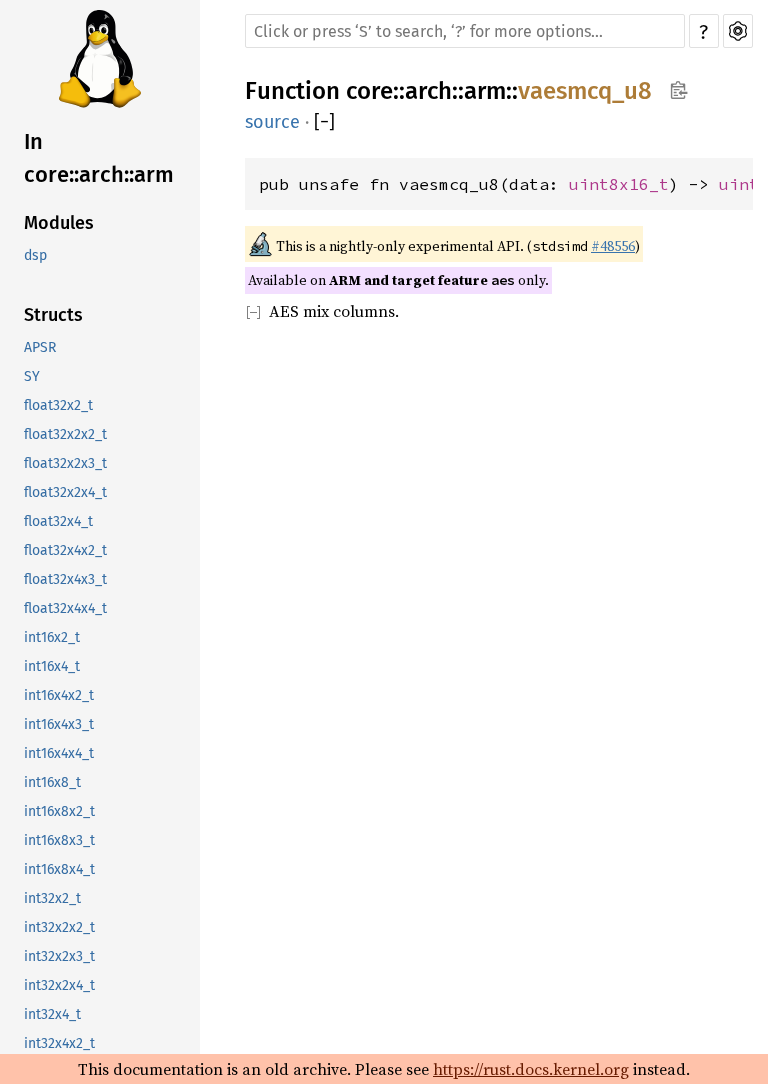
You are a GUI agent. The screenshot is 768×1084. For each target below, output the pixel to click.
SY (32, 376)
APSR (40, 347)
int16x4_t (52, 666)
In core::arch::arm (99, 158)
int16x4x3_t (59, 724)
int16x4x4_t (59, 753)
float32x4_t (58, 521)
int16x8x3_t (59, 840)
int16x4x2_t (59, 695)
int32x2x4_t (59, 985)
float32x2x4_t (65, 492)
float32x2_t (58, 405)
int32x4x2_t (59, 1043)
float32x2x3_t (65, 463)
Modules (59, 223)
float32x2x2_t (65, 434)
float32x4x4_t (65, 608)
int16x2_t (52, 637)
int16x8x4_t (59, 869)
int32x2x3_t (59, 956)
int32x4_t (52, 1014)
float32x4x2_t (65, 550)
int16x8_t (52, 782)
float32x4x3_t (65, 579)
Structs (53, 315)
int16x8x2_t (59, 811)
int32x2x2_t (59, 927)
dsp (35, 255)
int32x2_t (52, 898)
